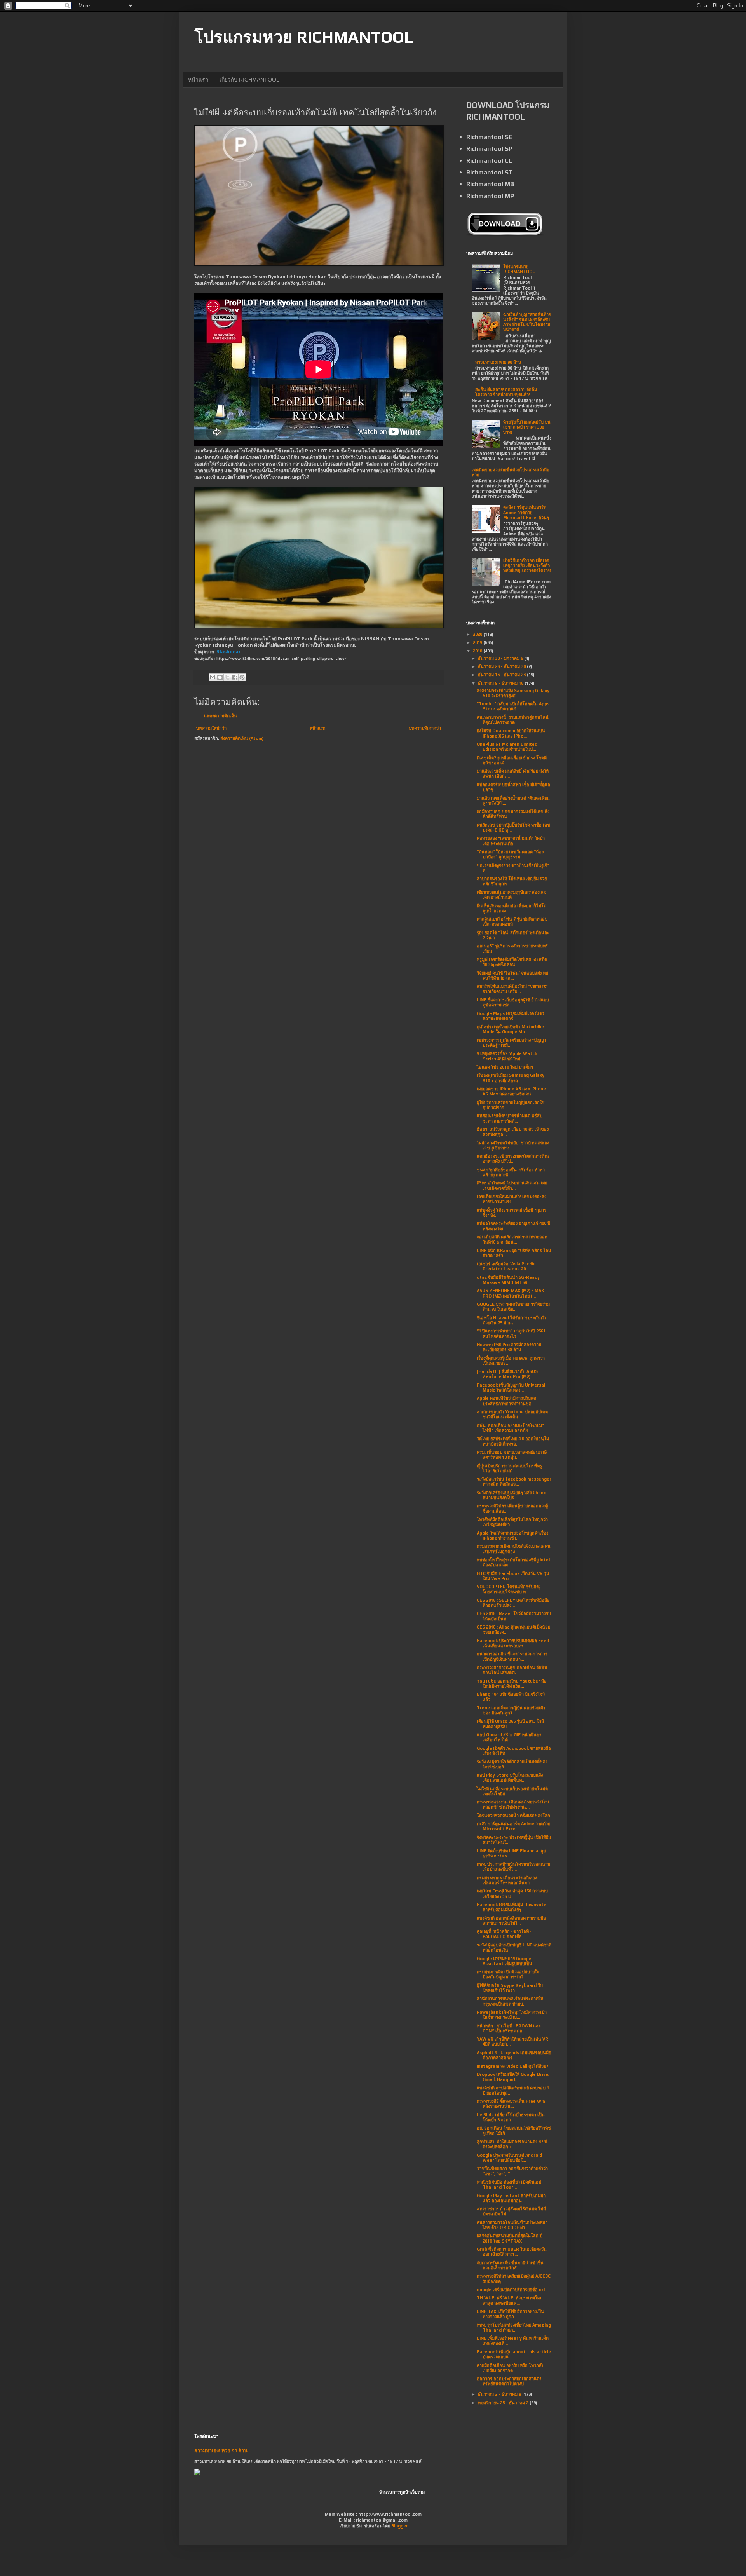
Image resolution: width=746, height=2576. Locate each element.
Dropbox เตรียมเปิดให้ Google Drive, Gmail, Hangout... (513, 2077)
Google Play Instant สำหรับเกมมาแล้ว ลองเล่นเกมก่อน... (511, 2198)
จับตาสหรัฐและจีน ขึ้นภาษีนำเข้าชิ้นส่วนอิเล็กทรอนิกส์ (510, 2265)
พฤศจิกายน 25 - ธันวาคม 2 (504, 2403)
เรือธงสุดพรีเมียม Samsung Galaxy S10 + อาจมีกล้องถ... (511, 1078)
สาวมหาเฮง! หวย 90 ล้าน (498, 362)
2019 (478, 642)
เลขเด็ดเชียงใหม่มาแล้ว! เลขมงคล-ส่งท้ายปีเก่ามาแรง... (512, 1199)
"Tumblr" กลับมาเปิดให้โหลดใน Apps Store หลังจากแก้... (513, 706)
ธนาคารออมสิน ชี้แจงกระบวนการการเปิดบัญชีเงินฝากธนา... (512, 1656)
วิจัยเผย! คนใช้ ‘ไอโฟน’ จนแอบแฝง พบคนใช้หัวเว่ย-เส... (512, 976)
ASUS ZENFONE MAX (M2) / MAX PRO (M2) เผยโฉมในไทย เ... (510, 1293)
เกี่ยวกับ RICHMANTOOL (249, 80)
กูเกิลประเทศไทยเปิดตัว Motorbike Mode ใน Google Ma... (510, 1029)
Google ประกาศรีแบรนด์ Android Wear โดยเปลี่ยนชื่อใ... (509, 2158)
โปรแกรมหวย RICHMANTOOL (304, 37)
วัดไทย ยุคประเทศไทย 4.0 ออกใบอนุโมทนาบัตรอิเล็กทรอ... (513, 1441)
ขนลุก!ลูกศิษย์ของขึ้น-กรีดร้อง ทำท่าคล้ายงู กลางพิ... (511, 1172)
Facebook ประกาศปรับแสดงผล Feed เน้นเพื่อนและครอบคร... (513, 1643)
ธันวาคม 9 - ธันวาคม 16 (501, 683)
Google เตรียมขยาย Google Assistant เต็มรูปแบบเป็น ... (507, 1961)
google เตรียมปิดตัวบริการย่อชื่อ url (511, 2290)
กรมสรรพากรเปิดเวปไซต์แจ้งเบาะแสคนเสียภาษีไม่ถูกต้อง (514, 1549)
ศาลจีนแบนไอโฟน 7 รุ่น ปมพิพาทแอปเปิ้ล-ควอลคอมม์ (512, 922)
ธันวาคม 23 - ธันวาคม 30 (502, 666)
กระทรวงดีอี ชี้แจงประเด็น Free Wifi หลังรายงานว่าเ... (511, 2104)
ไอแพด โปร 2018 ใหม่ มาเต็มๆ (505, 1067)
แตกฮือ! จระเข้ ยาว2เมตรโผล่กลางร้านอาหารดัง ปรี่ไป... (513, 1159)
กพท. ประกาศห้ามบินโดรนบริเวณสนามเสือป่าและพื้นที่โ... (513, 1867)
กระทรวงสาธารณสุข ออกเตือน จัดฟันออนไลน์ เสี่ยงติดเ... (512, 1670)
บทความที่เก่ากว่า (425, 728)
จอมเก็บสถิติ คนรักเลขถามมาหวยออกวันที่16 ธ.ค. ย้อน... (512, 1239)
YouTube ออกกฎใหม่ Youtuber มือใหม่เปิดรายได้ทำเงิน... (512, 1684)
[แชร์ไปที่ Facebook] (235, 677)
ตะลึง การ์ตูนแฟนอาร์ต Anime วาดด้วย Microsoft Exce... (513, 1826)
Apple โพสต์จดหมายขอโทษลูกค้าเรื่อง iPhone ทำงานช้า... (512, 1536)
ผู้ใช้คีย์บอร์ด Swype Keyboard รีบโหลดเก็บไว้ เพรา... (510, 1988)
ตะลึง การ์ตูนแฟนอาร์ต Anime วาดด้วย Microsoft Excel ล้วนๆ (526, 512)
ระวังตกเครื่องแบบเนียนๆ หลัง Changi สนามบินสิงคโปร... (512, 1495)
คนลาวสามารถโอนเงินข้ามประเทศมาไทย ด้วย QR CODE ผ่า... (512, 2225)
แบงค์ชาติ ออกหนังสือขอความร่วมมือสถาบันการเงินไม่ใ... (511, 1921)
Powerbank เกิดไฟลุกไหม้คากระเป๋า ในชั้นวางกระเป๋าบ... (512, 2015)
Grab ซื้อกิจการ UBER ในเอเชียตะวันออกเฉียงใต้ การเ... (512, 2252)
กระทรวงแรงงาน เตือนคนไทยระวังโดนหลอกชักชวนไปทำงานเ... (513, 1804)
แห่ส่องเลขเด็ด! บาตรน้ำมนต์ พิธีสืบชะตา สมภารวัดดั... (510, 1118)
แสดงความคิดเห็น (220, 716)
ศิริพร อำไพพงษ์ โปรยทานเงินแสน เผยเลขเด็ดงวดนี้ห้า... (512, 1185)
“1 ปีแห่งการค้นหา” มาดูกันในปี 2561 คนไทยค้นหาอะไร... (511, 1333)
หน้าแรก (198, 80)
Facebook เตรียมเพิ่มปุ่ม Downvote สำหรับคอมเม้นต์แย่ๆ (512, 1907)
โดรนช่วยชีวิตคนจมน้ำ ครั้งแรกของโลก (513, 1816)
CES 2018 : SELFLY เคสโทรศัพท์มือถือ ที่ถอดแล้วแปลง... (513, 1603)
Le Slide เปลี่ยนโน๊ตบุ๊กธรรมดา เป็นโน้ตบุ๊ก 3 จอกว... (511, 2117)
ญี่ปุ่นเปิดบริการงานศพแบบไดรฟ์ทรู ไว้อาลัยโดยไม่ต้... (509, 1468)
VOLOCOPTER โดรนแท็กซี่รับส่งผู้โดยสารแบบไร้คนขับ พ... (509, 1589)
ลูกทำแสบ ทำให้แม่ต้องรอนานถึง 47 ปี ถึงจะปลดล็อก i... (512, 2144)
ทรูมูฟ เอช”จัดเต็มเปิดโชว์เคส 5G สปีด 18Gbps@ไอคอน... (512, 962)
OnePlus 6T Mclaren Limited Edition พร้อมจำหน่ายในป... (507, 747)
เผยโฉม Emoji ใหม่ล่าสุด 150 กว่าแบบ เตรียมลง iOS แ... (512, 1893)
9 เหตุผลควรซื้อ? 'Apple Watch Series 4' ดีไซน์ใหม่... (507, 1056)
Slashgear (228, 652)
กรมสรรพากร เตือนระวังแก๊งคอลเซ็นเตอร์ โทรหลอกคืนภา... (507, 1880)
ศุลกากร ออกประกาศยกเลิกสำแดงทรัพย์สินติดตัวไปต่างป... (509, 2381)
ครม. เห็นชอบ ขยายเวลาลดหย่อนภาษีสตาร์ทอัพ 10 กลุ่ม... (512, 1455)
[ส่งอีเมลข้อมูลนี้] (213, 677)
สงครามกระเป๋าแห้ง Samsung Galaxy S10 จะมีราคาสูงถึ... (513, 693)
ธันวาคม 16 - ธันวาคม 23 (502, 675)
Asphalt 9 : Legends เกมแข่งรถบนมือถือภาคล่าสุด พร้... (514, 2055)
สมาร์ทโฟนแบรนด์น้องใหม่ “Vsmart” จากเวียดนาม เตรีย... (512, 989)
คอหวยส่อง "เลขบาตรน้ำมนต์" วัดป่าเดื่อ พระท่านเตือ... (511, 841)
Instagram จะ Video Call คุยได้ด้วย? (512, 2066)
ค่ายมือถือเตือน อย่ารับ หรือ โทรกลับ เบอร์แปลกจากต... (511, 2368)
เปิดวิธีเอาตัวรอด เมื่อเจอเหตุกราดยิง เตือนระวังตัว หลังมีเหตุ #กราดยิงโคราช (527, 565)
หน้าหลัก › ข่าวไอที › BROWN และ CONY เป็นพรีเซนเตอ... (509, 2028)
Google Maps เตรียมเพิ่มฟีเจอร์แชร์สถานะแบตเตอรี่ (511, 1016)
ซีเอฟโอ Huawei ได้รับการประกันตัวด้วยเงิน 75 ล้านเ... (511, 1320)
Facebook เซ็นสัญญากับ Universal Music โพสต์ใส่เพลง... (511, 1387)
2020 (478, 634)
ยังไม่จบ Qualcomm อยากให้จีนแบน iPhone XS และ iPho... (511, 733)
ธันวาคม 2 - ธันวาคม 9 (500, 2394)
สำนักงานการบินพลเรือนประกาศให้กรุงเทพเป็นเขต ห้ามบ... (510, 2001)
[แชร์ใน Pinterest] (242, 677)
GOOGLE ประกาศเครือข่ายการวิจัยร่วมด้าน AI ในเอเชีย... (513, 1307)
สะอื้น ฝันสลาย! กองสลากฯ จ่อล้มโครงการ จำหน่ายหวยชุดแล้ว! (506, 392)
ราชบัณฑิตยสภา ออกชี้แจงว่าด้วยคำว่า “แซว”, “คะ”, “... (512, 2171)
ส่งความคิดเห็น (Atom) (242, 738)
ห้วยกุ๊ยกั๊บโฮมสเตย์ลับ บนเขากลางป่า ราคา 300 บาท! (527, 427)
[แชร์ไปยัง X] (227, 677)
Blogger (400, 2526)
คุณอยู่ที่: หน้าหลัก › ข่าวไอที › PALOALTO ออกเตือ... (504, 1934)
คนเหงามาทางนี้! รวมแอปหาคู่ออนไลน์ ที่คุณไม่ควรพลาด (513, 720)
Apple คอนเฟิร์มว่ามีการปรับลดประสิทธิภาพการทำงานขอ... (506, 1401)
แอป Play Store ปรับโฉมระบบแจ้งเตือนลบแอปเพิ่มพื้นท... (510, 1778)
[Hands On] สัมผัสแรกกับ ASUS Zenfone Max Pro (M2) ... (507, 1374)
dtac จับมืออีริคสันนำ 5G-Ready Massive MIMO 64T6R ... (508, 1280)
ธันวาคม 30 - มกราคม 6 (501, 658)
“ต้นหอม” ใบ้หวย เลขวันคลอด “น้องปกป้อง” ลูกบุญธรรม (510, 854)
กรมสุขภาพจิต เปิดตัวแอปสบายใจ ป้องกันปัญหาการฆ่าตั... (508, 1974)
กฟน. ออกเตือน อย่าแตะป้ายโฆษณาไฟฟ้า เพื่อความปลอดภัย (511, 1428)
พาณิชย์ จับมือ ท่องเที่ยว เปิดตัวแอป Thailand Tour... (509, 2184)
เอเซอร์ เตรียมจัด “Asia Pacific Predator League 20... (506, 1266)
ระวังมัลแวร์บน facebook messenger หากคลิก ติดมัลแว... (514, 1482)
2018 (478, 651)
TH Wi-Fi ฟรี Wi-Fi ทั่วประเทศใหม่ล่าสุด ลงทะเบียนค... (510, 2300)
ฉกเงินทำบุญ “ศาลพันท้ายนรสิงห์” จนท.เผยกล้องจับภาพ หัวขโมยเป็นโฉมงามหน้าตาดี (527, 322)
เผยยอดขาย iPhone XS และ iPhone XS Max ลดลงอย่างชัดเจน (511, 1091)
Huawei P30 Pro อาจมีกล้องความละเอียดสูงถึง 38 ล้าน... (509, 1347)
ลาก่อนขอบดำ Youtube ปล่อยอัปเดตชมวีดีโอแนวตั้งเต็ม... (512, 1414)
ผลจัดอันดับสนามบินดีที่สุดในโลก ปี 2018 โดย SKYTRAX (510, 2238)
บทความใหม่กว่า (211, 728)
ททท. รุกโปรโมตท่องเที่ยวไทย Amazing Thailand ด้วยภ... (514, 2327)
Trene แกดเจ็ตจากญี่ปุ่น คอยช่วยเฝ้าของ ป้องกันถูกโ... (511, 1710)
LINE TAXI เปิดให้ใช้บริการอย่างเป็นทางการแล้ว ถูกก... (510, 2314)
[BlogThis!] (220, 677)
